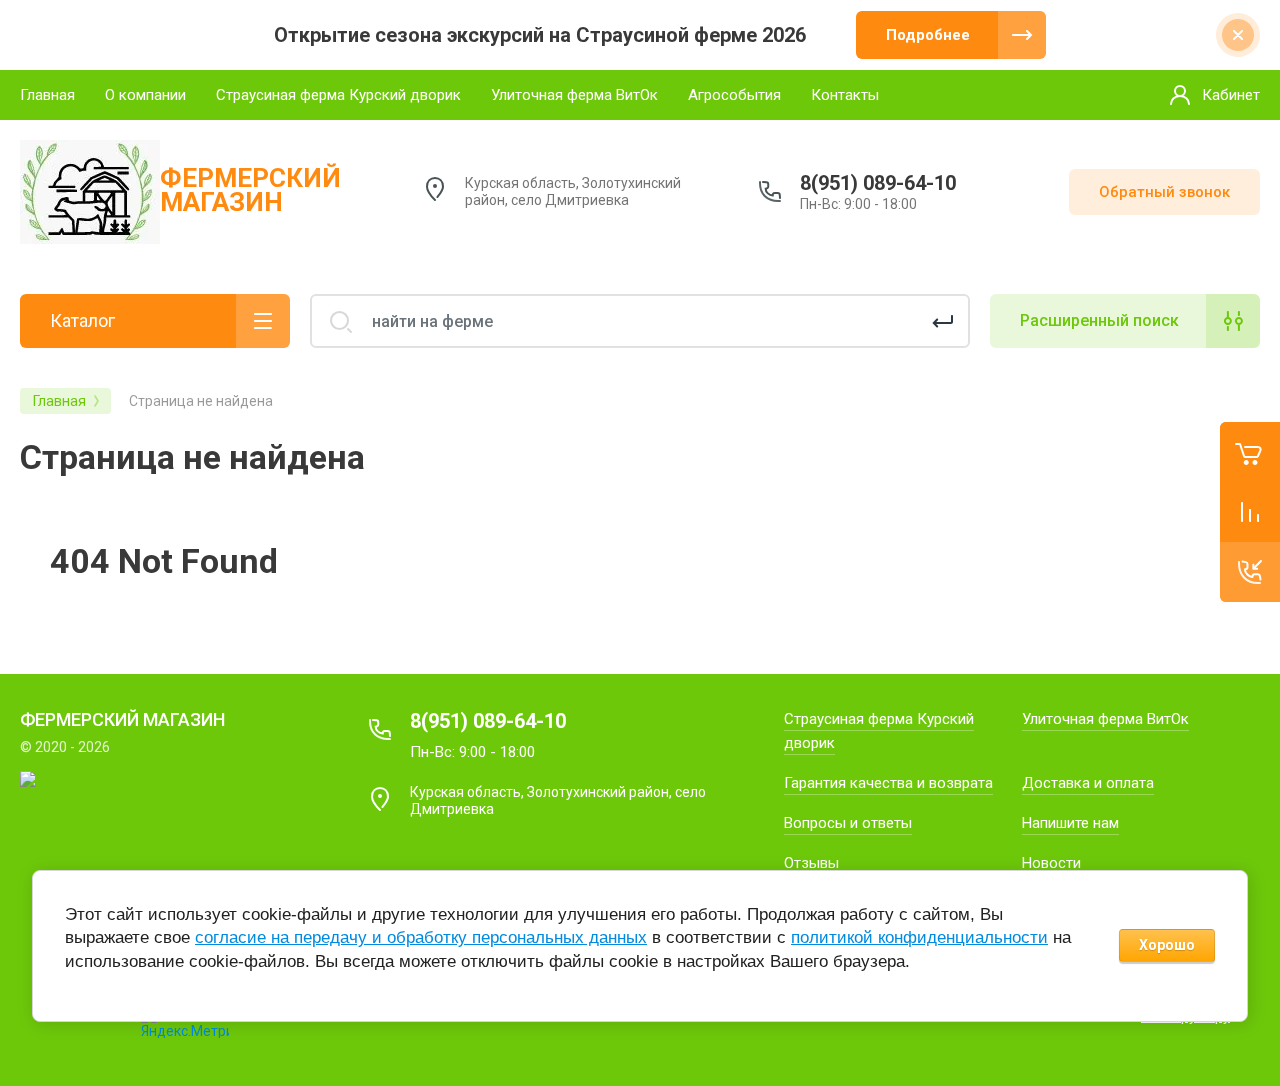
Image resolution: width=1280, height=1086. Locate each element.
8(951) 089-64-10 (878, 183)
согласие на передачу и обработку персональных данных (421, 937)
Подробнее (928, 35)
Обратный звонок (1164, 192)
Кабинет (1231, 95)
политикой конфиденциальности (919, 937)
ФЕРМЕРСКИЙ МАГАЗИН (250, 190)
